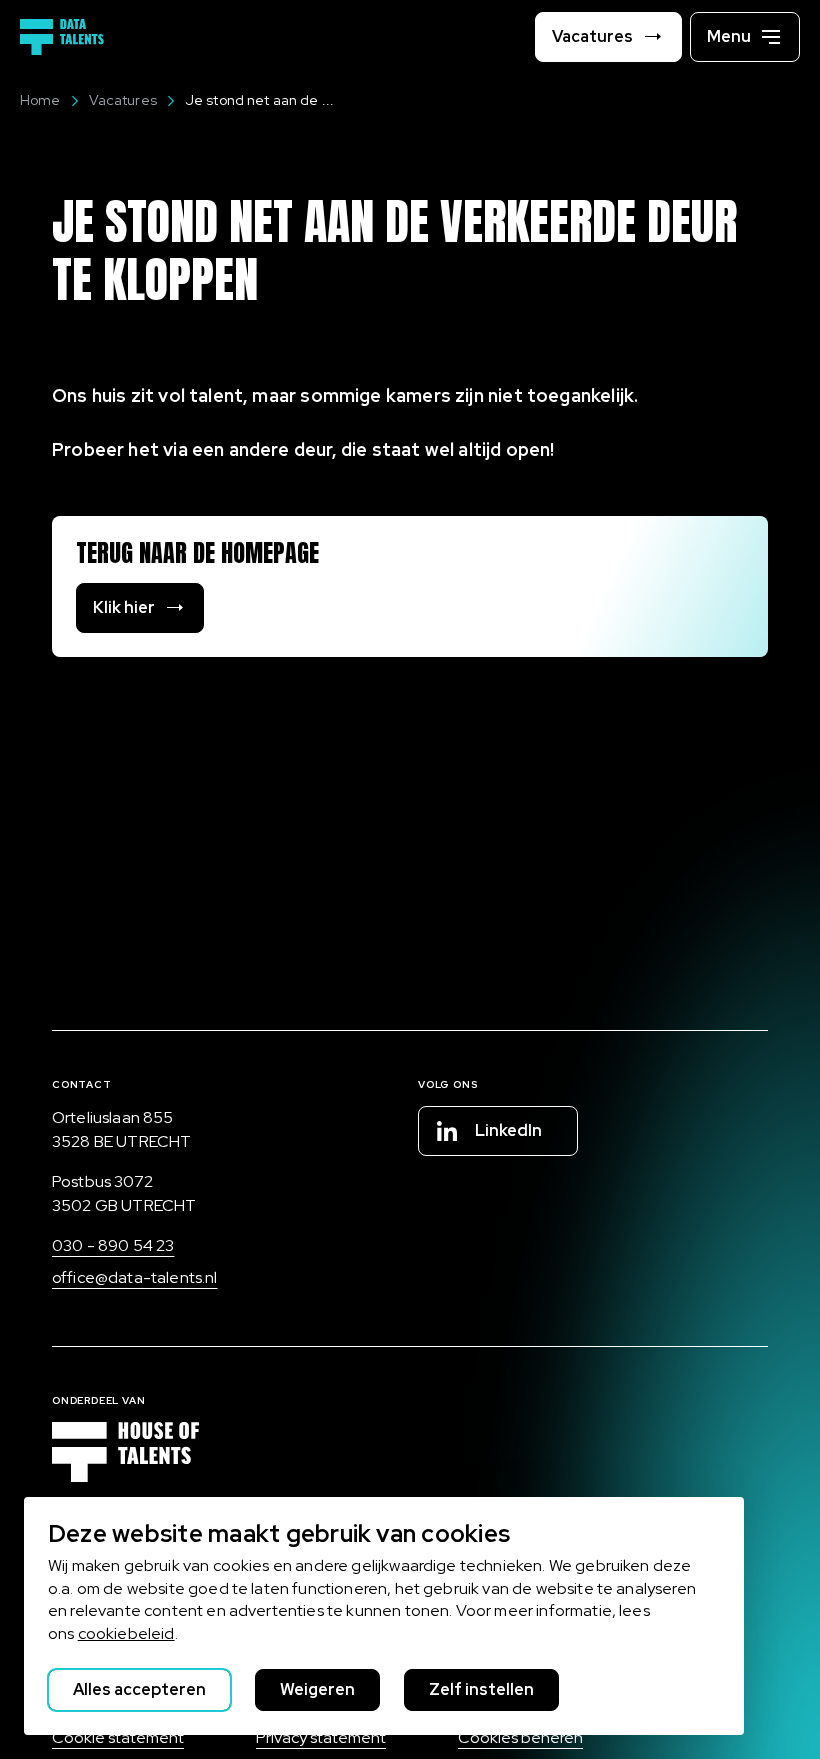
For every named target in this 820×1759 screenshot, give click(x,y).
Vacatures (123, 100)
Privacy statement (321, 1737)
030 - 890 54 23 (113, 1245)
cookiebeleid (126, 1633)
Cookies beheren (520, 1737)
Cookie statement (118, 1737)
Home (40, 100)
